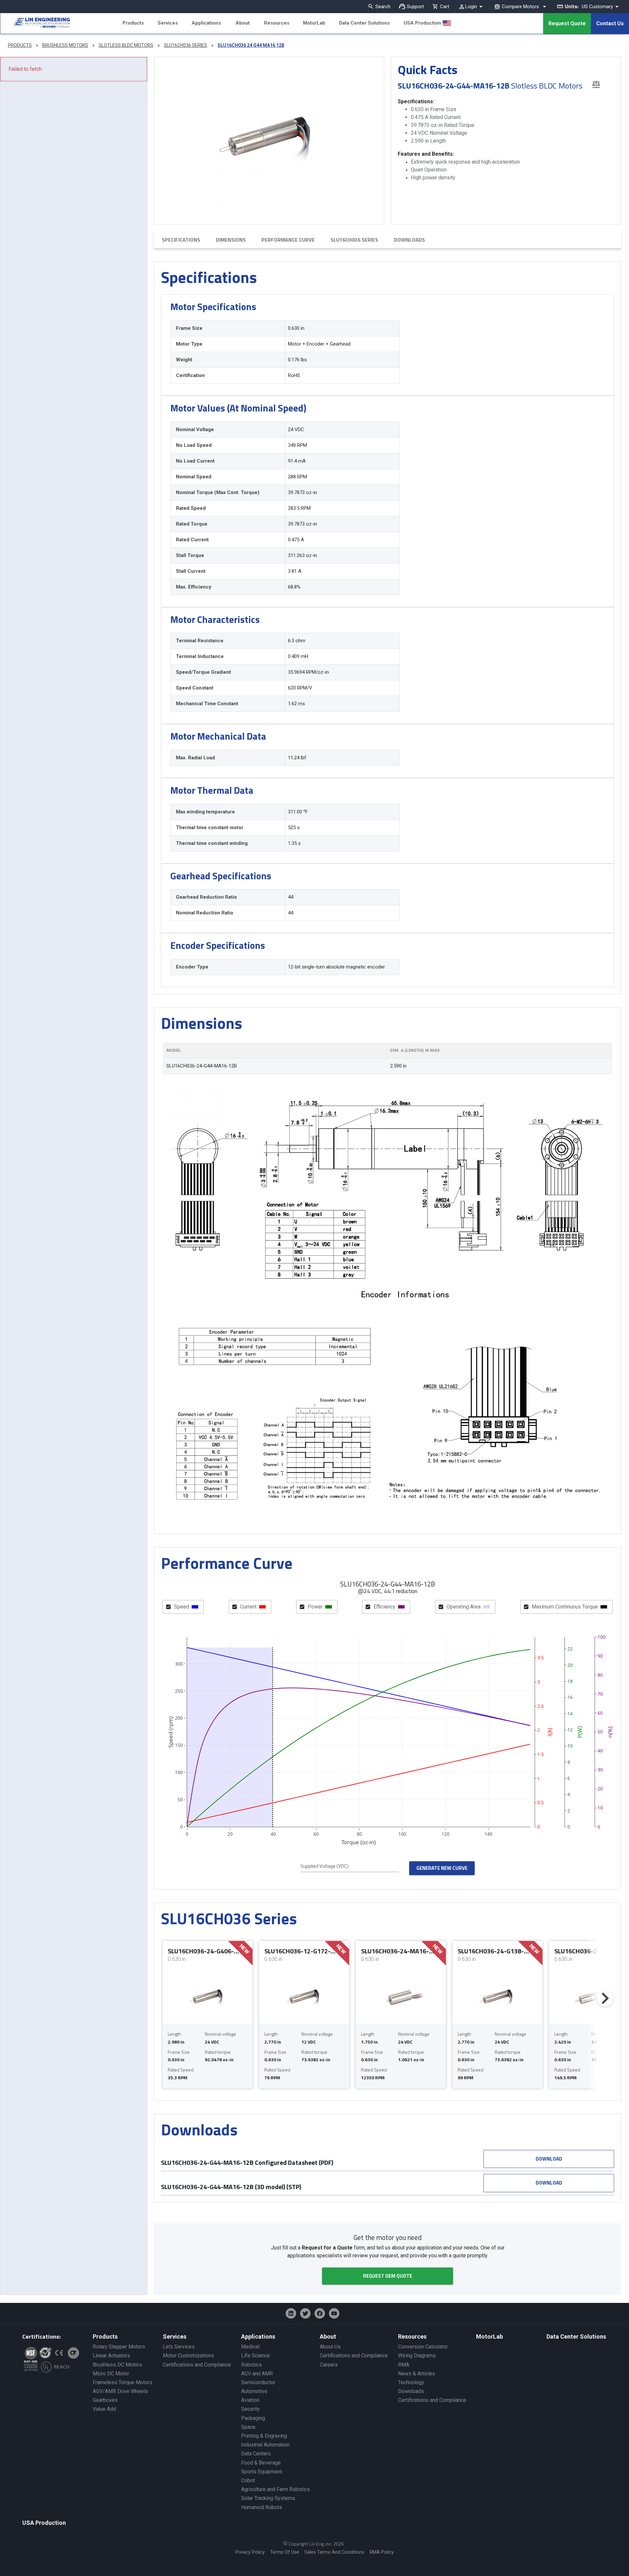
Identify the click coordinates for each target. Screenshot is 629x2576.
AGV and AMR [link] (257, 2374)
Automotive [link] (254, 2391)
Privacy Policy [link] (250, 2552)
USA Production (422, 23)
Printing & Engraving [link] (264, 2436)
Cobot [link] (248, 2480)
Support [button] (415, 7)
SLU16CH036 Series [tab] (354, 240)
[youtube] (334, 2313)
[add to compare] (596, 84)
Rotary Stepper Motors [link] (119, 2347)
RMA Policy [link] (382, 2552)
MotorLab (314, 23)
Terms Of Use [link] (285, 2552)
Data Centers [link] (256, 2454)
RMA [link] (404, 2365)
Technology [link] (411, 2382)
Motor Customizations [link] (188, 2356)
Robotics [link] (251, 2365)
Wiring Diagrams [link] (417, 2356)
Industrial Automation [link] (265, 2445)
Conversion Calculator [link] (423, 2347)
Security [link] (250, 2409)
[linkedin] (291, 2313)
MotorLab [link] (489, 2336)
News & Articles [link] (417, 2374)
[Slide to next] (605, 1998)
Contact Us (610, 23)
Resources (277, 23)
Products (133, 23)
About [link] (328, 2336)
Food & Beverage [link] (261, 2463)
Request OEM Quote (388, 2276)
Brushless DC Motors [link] (117, 2365)
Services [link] (175, 2336)
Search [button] (383, 7)
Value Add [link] (104, 2409)
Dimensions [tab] (231, 240)
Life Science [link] (256, 2356)
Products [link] (105, 2336)
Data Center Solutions (364, 23)
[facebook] (320, 2313)
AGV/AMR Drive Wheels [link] (120, 2391)
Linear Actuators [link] (111, 2356)
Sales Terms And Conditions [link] (334, 2552)
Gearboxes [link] (105, 2400)
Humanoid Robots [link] (262, 2507)
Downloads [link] (411, 2391)
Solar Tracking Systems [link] (268, 2498)
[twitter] (305, 2313)
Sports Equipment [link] (262, 2472)
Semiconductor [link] (258, 2382)
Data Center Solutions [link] (576, 2336)
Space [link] (248, 2427)
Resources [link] (412, 2336)
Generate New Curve (442, 1868)
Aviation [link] (250, 2400)
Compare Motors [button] (520, 7)
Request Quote (567, 23)
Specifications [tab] (181, 240)
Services (168, 23)
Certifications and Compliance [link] (197, 2365)
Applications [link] (258, 2336)
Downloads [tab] (409, 240)
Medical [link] (250, 2347)
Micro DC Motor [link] (111, 2374)
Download (549, 2159)
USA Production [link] (44, 2523)
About (243, 23)
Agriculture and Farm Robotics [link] (276, 2489)
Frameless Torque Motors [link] (123, 2382)
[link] (35, 24)
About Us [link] (330, 2347)
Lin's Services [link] (179, 2347)
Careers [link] (329, 2365)
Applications (206, 23)
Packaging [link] (253, 2418)
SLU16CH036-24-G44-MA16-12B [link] (202, 1066)
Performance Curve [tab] (288, 240)
